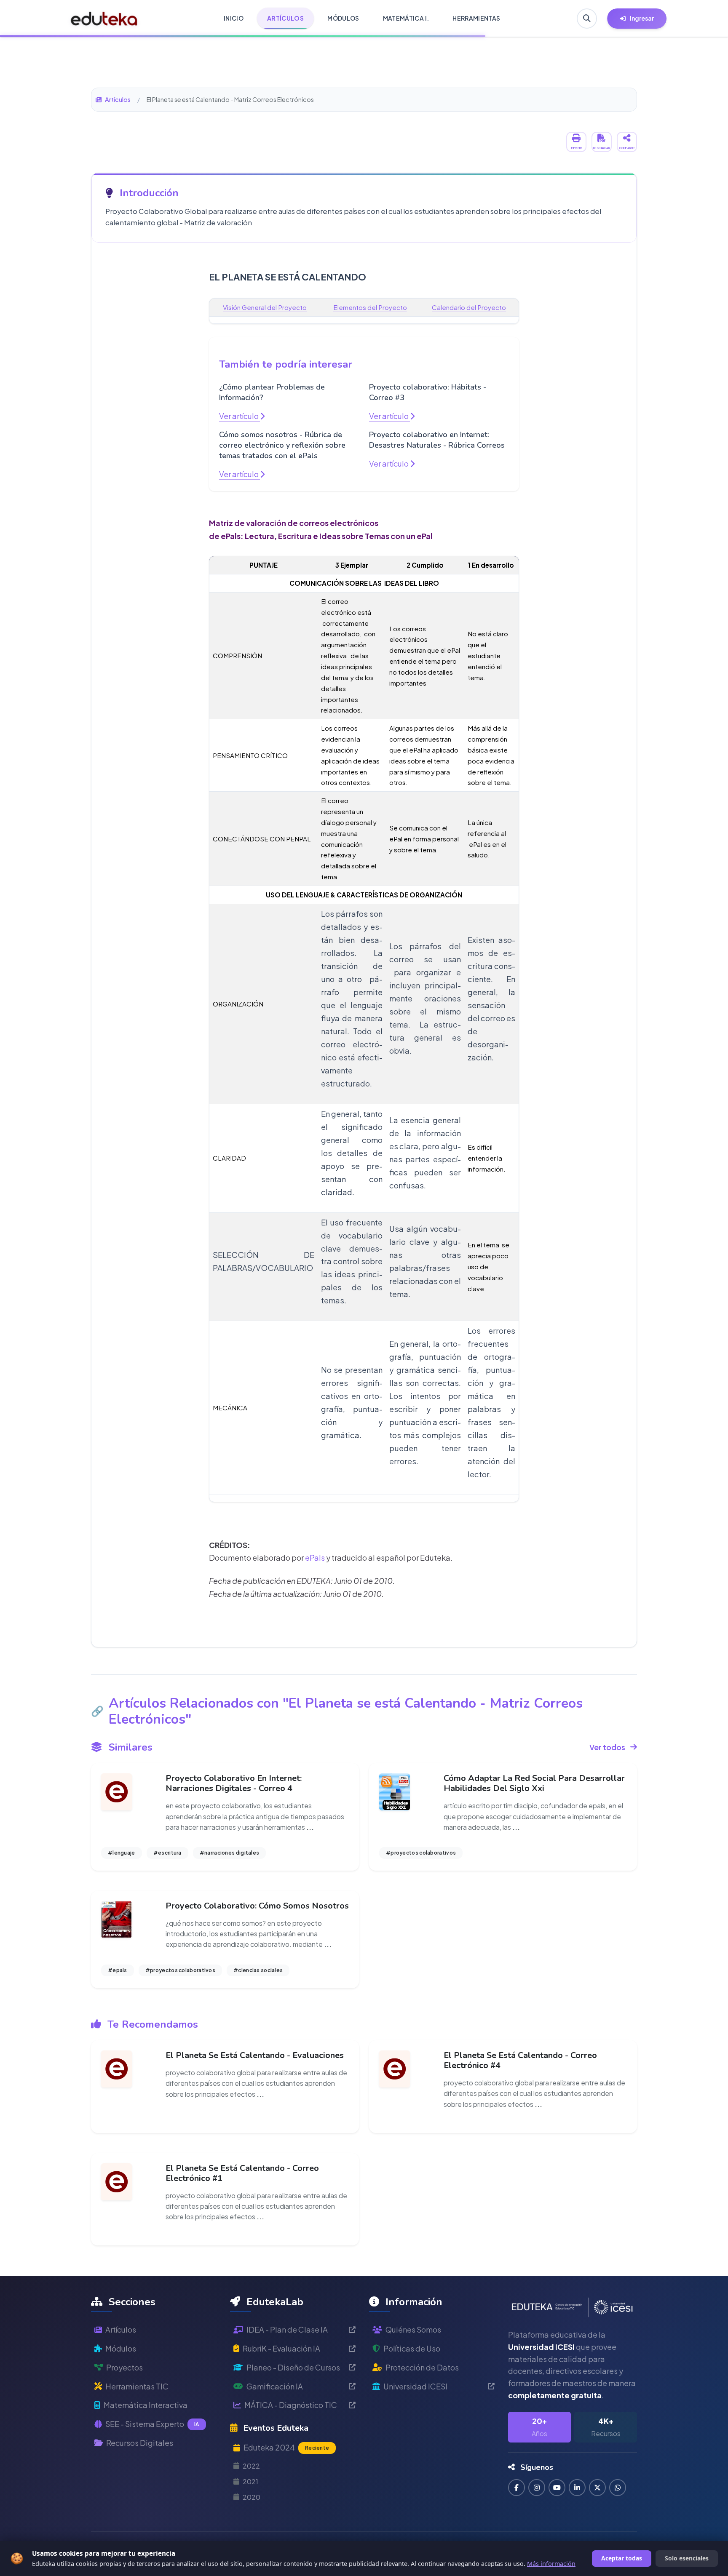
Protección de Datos (422, 2367)
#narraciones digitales (230, 1853)
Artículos (118, 99)
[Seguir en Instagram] (537, 2488)
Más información (551, 2564)
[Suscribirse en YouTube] (557, 2488)
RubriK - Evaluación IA (281, 2348)
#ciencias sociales (258, 1970)
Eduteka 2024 (286, 2447)
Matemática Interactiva (146, 2405)
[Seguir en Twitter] (597, 2488)
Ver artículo (240, 416)
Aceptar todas (622, 2558)
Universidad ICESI (415, 2386)
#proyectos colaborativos (421, 1853)
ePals (315, 1558)
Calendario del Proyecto (469, 307)
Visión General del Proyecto (265, 307)
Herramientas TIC (137, 2386)
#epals (118, 1970)
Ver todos (607, 1747)
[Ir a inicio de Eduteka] (104, 19)
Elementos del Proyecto (370, 307)
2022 (251, 2466)
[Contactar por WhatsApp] (618, 2488)
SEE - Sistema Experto (152, 2424)
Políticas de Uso (412, 2348)
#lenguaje (122, 1853)
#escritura (167, 1853)
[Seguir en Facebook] (517, 2488)
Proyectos (124, 2367)
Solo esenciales (687, 2558)
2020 (252, 2497)
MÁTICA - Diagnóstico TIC (291, 2405)
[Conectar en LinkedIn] (577, 2488)
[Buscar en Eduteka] (587, 19)
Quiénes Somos (413, 2329)
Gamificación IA (275, 2386)
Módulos (121, 2348)
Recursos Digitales (140, 2443)
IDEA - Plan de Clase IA (287, 2329)
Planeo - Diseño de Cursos (293, 2367)
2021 (250, 2481)
